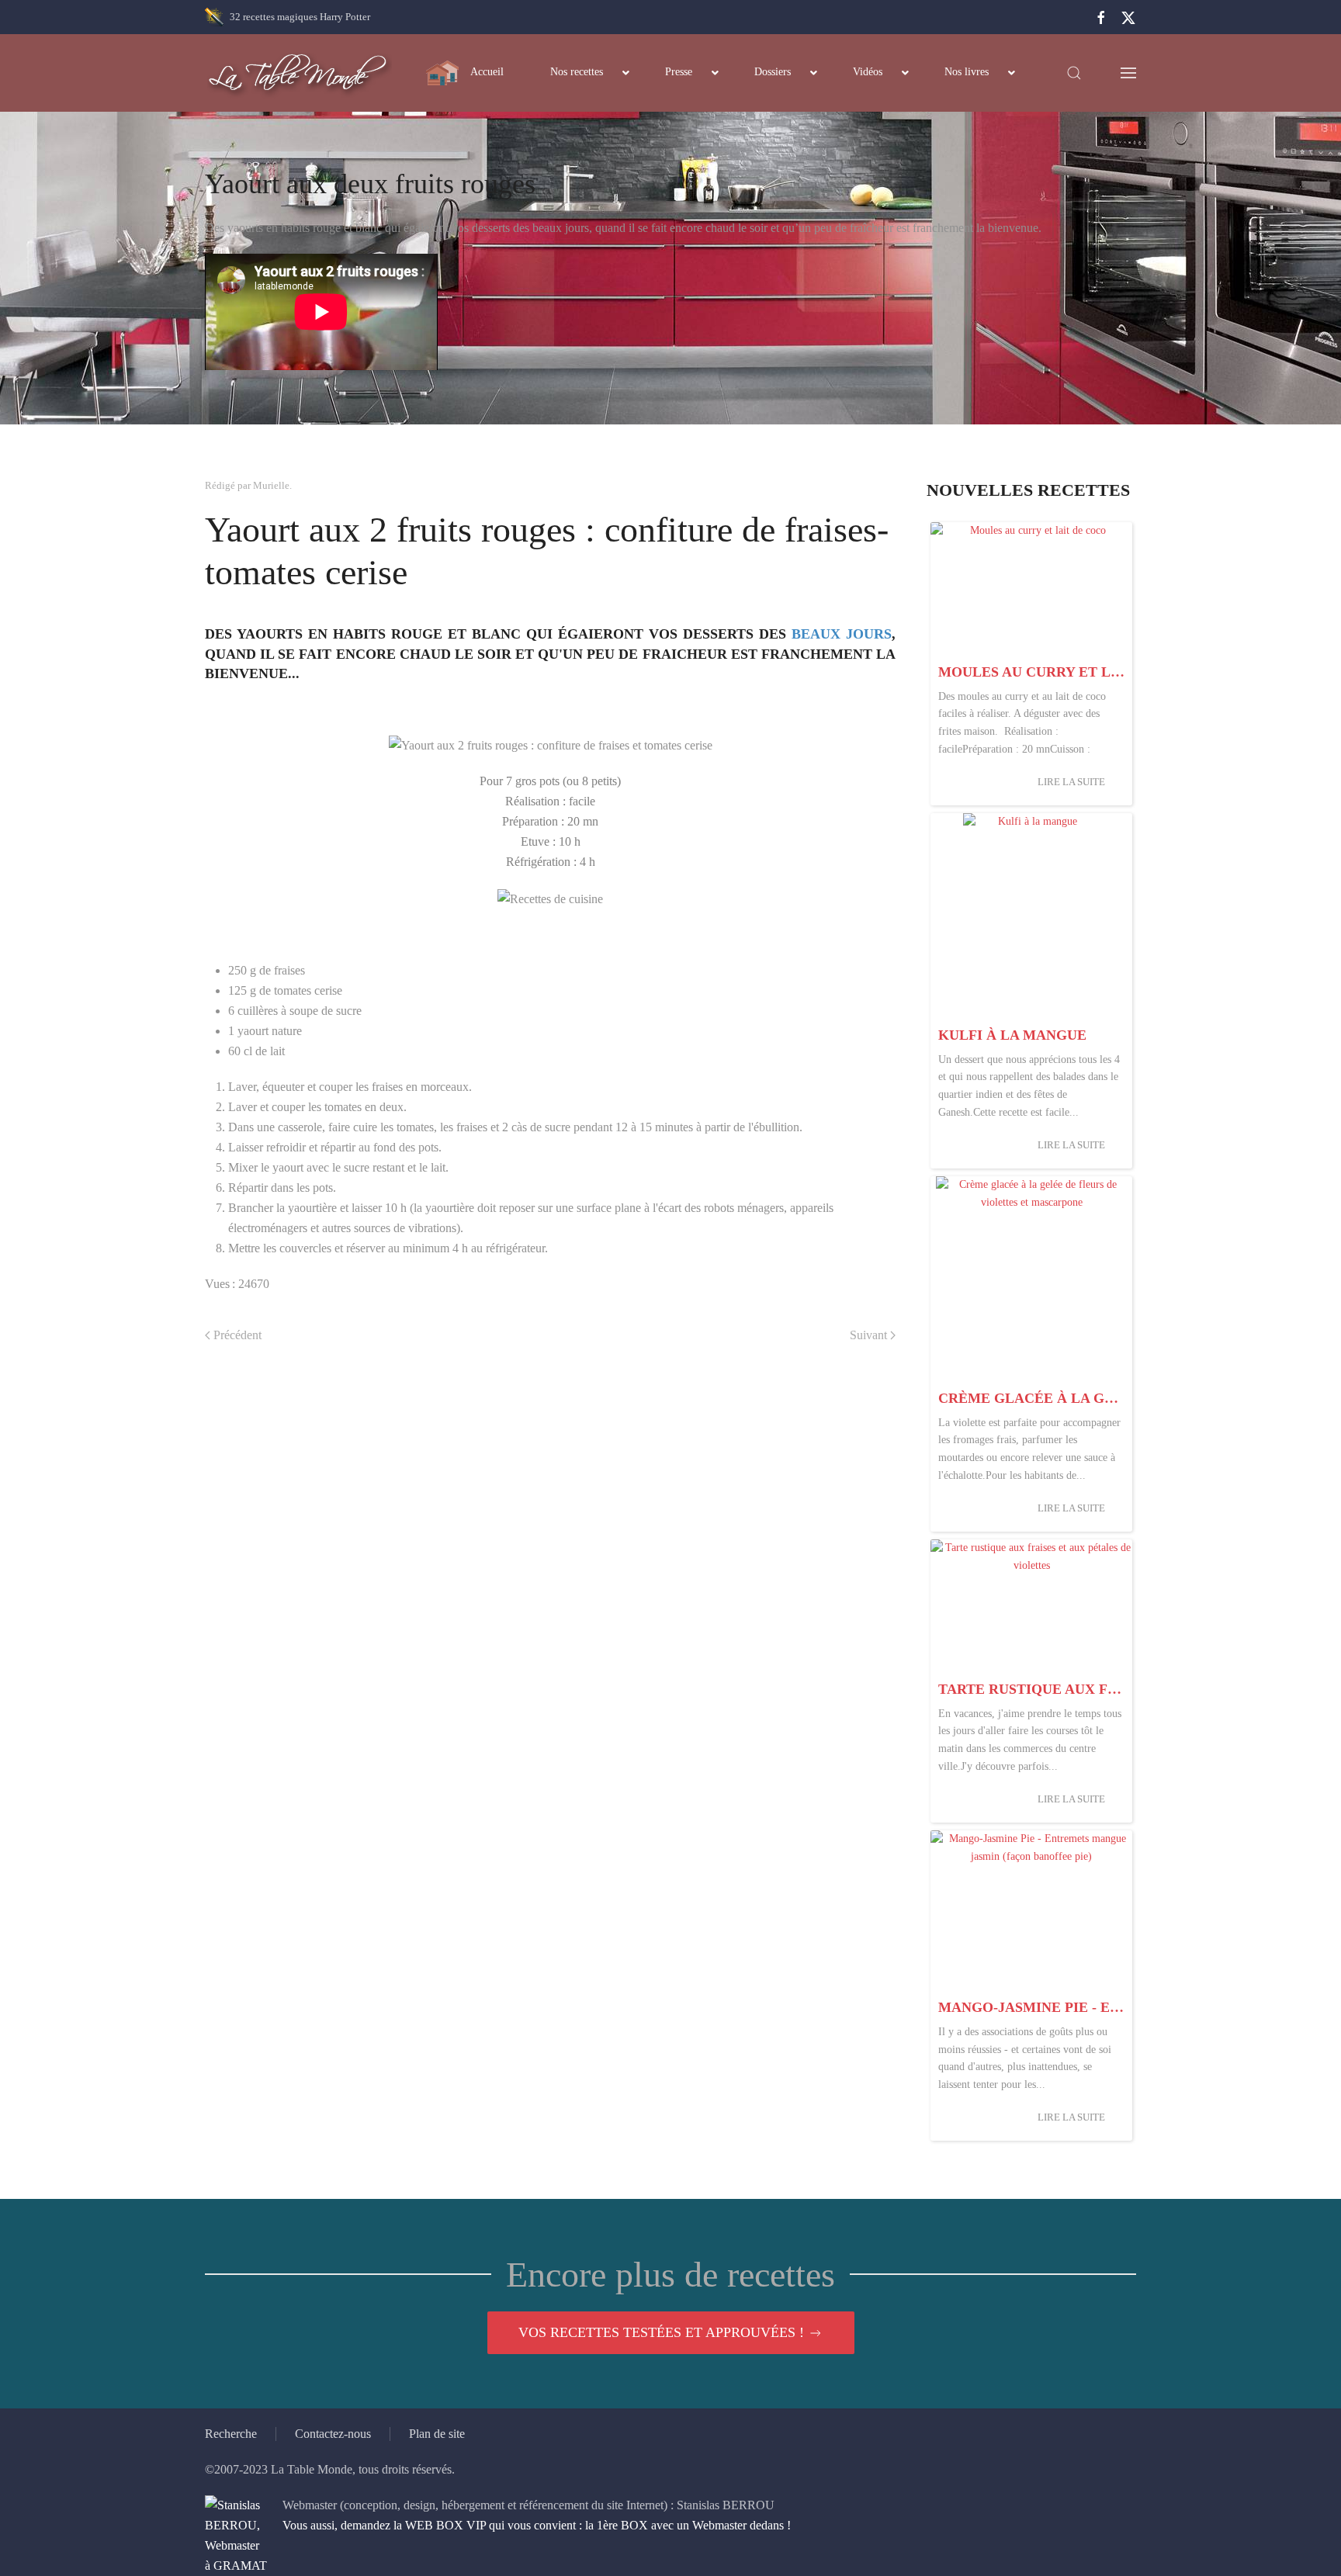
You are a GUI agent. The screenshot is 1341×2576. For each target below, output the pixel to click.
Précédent (237, 1335)
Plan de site (437, 2434)
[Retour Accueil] (298, 73)
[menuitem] (465, 73)
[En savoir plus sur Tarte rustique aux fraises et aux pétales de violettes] (1031, 1607)
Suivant (868, 1335)
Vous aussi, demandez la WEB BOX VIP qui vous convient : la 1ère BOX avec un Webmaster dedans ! (537, 2525)
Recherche (231, 2434)
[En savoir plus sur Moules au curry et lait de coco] (1031, 589)
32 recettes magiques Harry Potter (300, 17)
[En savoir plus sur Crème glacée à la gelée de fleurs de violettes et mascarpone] (1031, 1279)
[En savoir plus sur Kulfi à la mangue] (1031, 916)
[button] (1074, 73)
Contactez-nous (333, 2434)
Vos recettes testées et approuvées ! (661, 2332)
